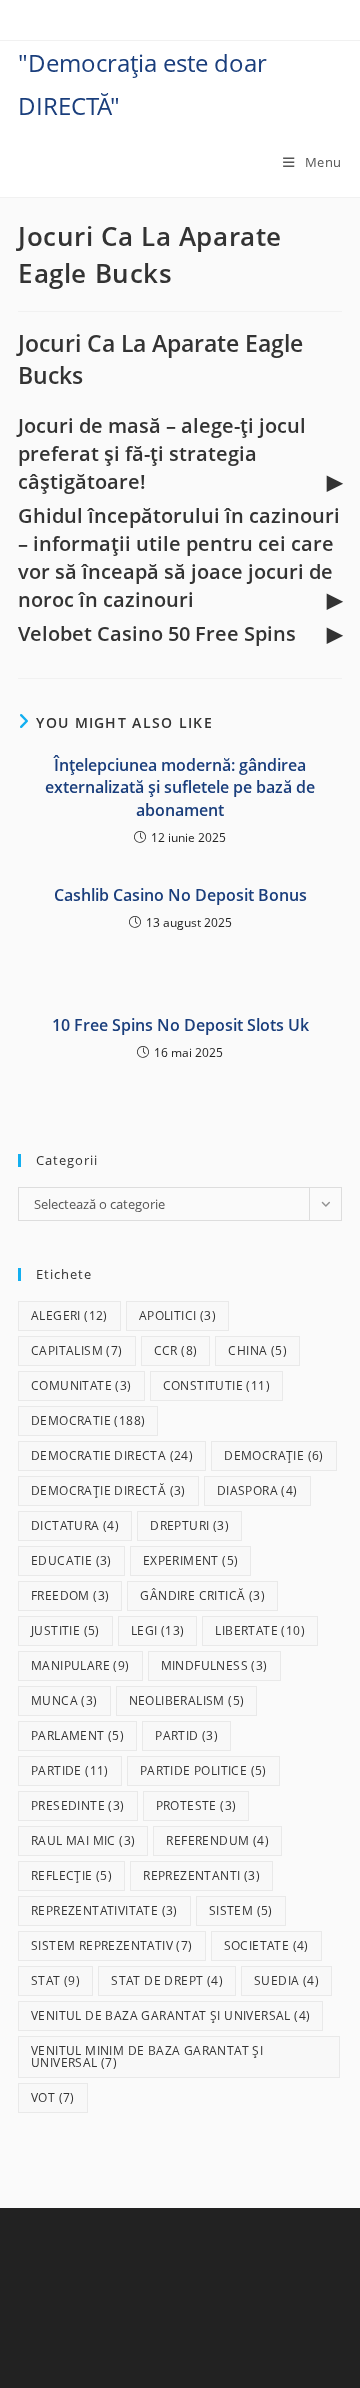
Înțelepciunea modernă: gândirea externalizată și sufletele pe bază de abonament (180, 787)
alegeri (69, 1315)
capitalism (77, 1350)
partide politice (203, 1770)
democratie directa (112, 1455)
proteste (196, 1805)
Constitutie (216, 1385)
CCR (176, 1350)
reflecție (71, 1875)
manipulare (80, 1665)
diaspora (257, 1490)
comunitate (81, 1385)
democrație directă (108, 1490)
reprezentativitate (104, 1910)
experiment (191, 1560)
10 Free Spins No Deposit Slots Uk (180, 1025)
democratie (88, 1420)
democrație (274, 1455)
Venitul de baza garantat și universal (170, 2015)
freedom (70, 1595)
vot (53, 2097)
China (257, 1350)
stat (55, 1980)
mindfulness (214, 1665)
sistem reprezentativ (112, 1945)
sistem (241, 1910)
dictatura (75, 1525)
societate (266, 1945)
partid (186, 1735)
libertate (260, 1630)
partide (70, 1770)
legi (158, 1630)
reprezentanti (201, 1875)
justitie (65, 1630)
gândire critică (202, 1595)
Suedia (286, 1980)
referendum (217, 1840)
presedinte (78, 1805)
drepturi (189, 1525)
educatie (71, 1560)
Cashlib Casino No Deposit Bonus (180, 895)
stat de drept (167, 1980)
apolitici (177, 1315)
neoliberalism (187, 1700)
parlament (77, 1735)
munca (64, 1700)
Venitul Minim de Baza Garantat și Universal (147, 2056)
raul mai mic (83, 1840)
